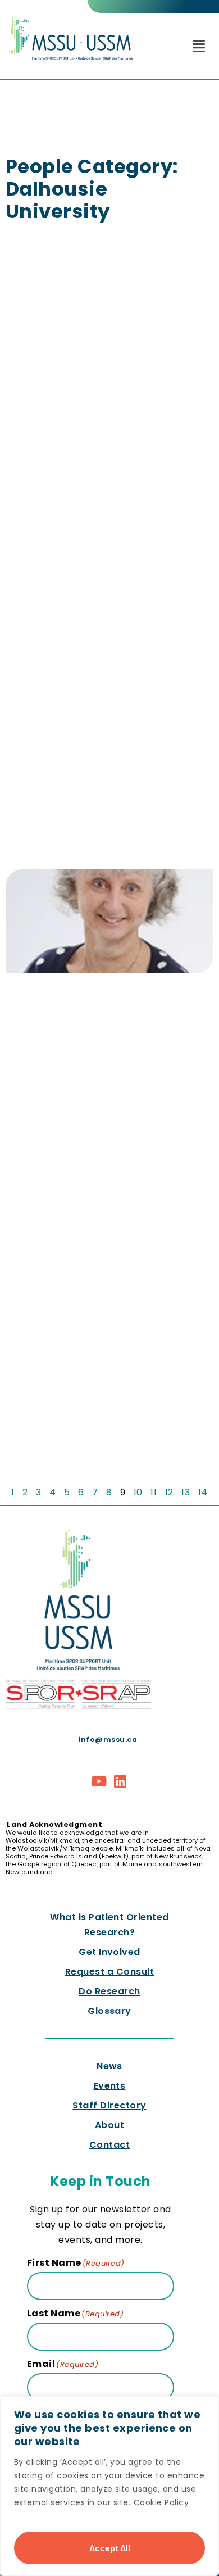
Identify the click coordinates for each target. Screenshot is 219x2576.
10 (138, 1492)
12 (169, 1492)
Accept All (110, 2548)
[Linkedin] (120, 1781)
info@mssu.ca (108, 1740)
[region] (109, 2486)
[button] (199, 46)
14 (203, 1492)
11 (154, 1492)
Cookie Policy (161, 2502)
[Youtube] (99, 1781)
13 (186, 1492)
